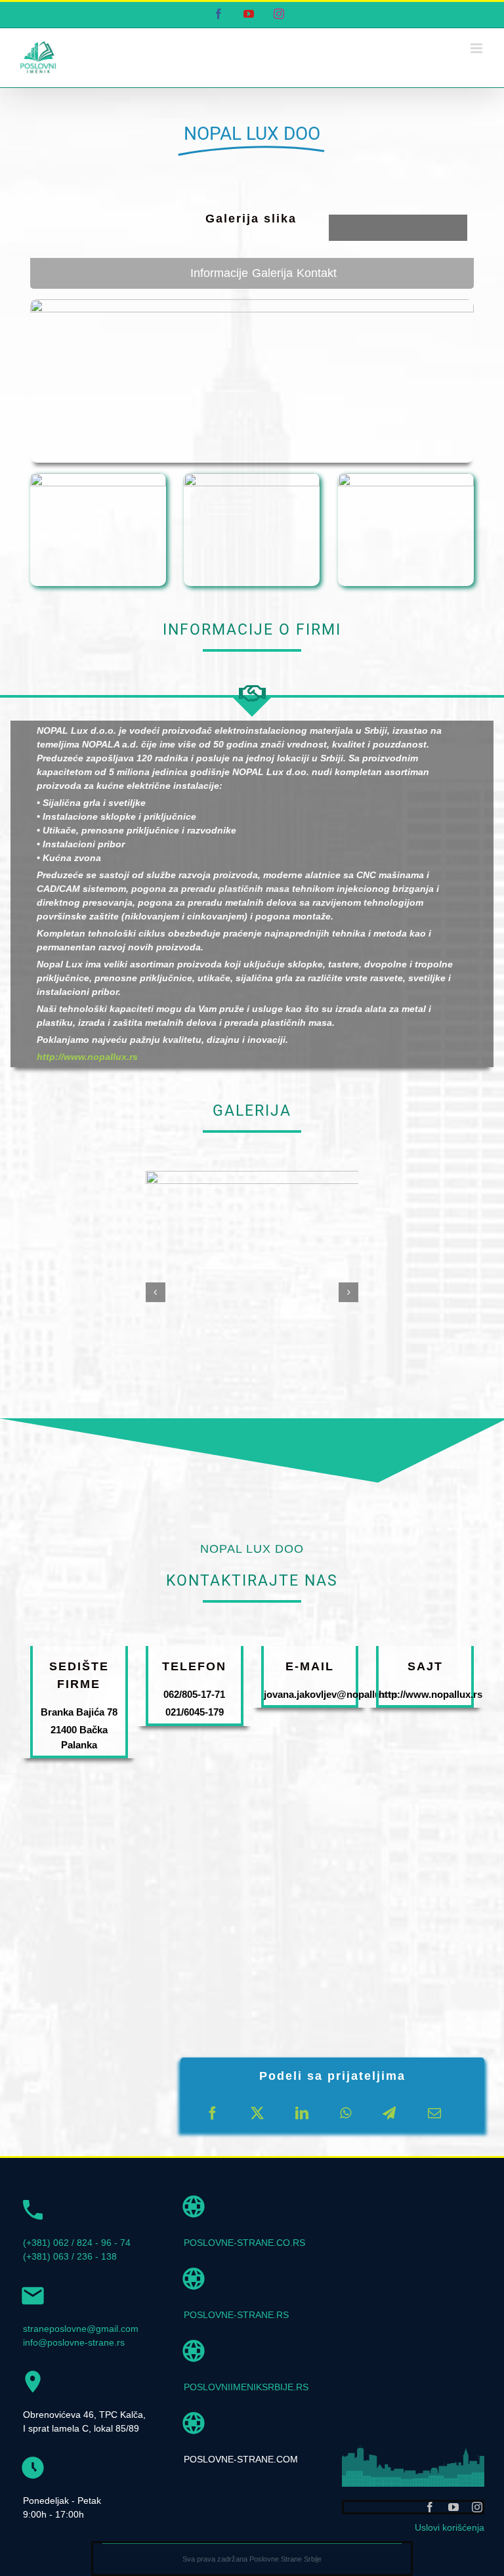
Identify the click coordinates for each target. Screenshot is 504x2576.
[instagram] (477, 2507)
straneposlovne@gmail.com (81, 2329)
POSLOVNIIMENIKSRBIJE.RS (246, 2387)
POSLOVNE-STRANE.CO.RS (244, 2243)
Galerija (272, 273)
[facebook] (430, 2507)
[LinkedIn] (302, 2113)
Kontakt (317, 273)
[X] (257, 2113)
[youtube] (453, 2507)
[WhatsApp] (346, 2113)
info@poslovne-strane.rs (74, 2342)
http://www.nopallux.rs (87, 1057)
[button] (156, 1292)
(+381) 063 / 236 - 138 (70, 2256)
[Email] (434, 2113)
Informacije (219, 273)
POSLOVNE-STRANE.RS (236, 2315)
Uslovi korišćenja (450, 2527)
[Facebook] (213, 2113)
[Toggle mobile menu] (477, 48)
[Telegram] (389, 2113)
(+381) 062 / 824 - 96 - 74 (77, 2243)
